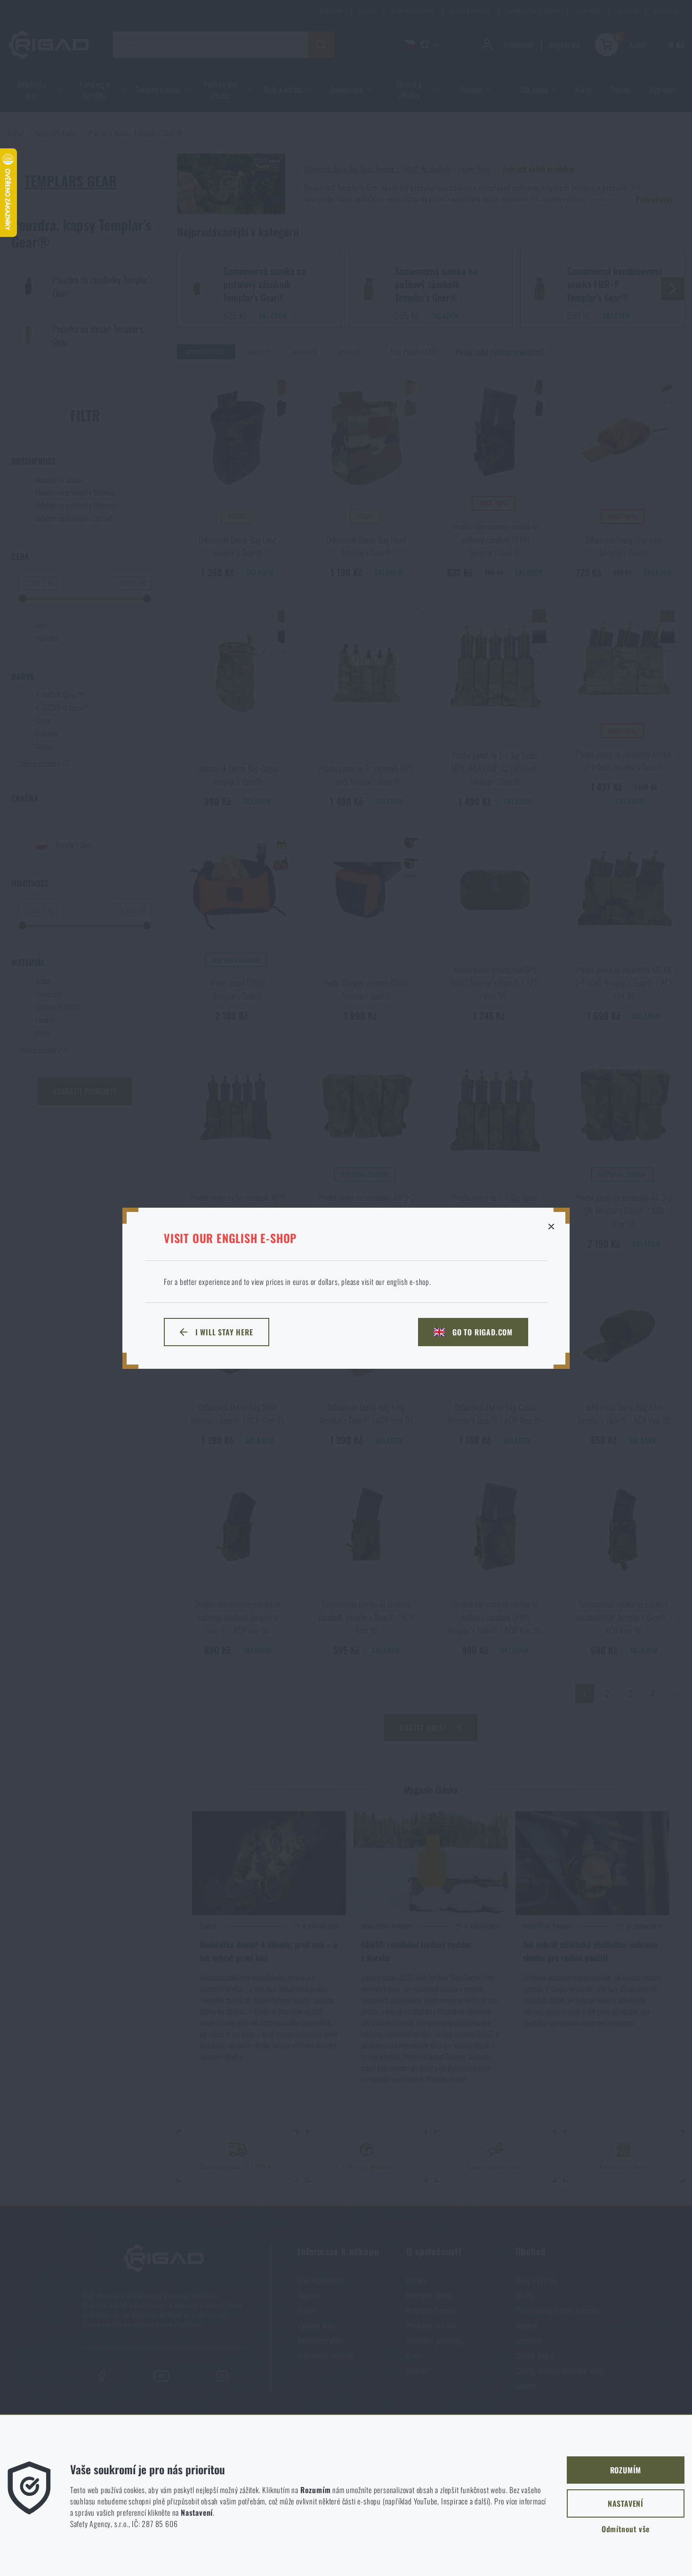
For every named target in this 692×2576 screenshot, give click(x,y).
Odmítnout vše (626, 2529)
